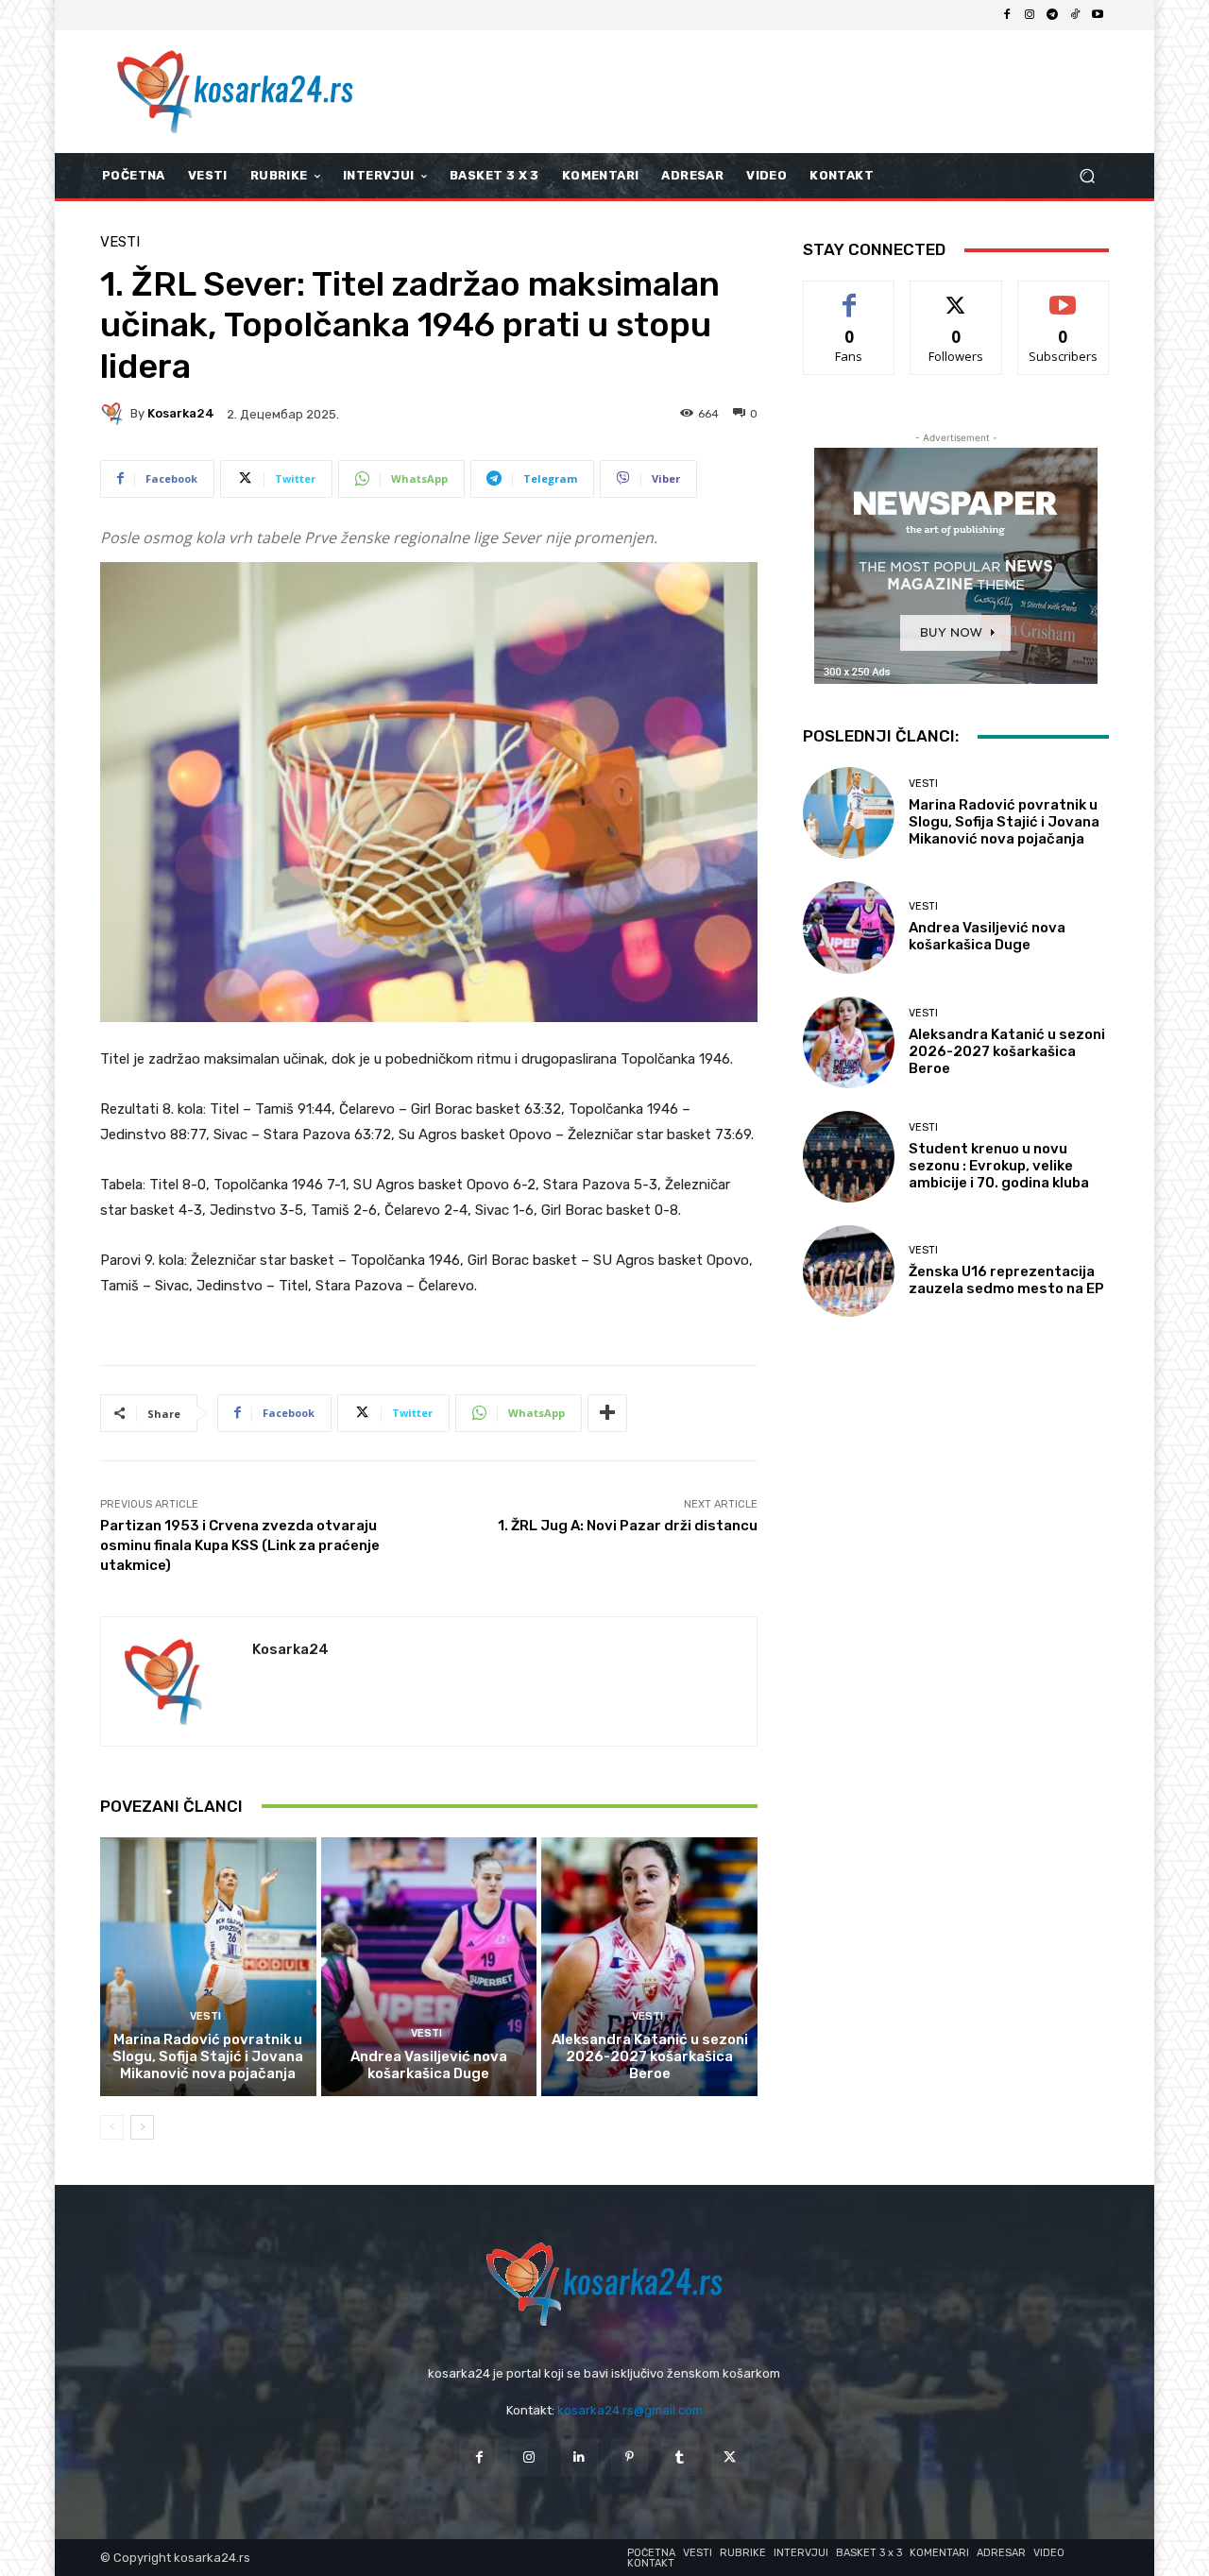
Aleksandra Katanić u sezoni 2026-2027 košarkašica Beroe (650, 2056)
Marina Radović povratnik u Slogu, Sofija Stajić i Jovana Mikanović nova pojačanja (208, 2056)
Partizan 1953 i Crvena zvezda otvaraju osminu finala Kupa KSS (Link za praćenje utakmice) (240, 1545)
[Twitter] (730, 2457)
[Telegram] (1052, 15)
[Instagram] (1030, 15)
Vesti (120, 242)
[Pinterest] (630, 2457)
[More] (607, 1413)
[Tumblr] (680, 2457)
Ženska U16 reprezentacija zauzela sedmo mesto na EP (1006, 1280)
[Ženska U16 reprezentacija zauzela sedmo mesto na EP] (849, 1271)
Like (850, 295)
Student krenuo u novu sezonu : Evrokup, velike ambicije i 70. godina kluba (999, 1166)
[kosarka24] (115, 414)
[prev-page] (112, 2127)
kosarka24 (181, 413)
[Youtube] (1098, 15)
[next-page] (142, 2127)
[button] (1087, 176)
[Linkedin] (579, 2457)
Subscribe (1064, 295)
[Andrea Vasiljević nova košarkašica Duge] (429, 1967)
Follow (956, 295)
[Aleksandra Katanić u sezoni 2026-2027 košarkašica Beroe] (649, 1967)
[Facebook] (1007, 15)
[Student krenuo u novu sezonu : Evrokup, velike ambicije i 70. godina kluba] (849, 1157)
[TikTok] (1075, 15)
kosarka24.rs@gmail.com (630, 2410)
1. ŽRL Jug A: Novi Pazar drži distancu (628, 1526)
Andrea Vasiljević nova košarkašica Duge (429, 2065)
